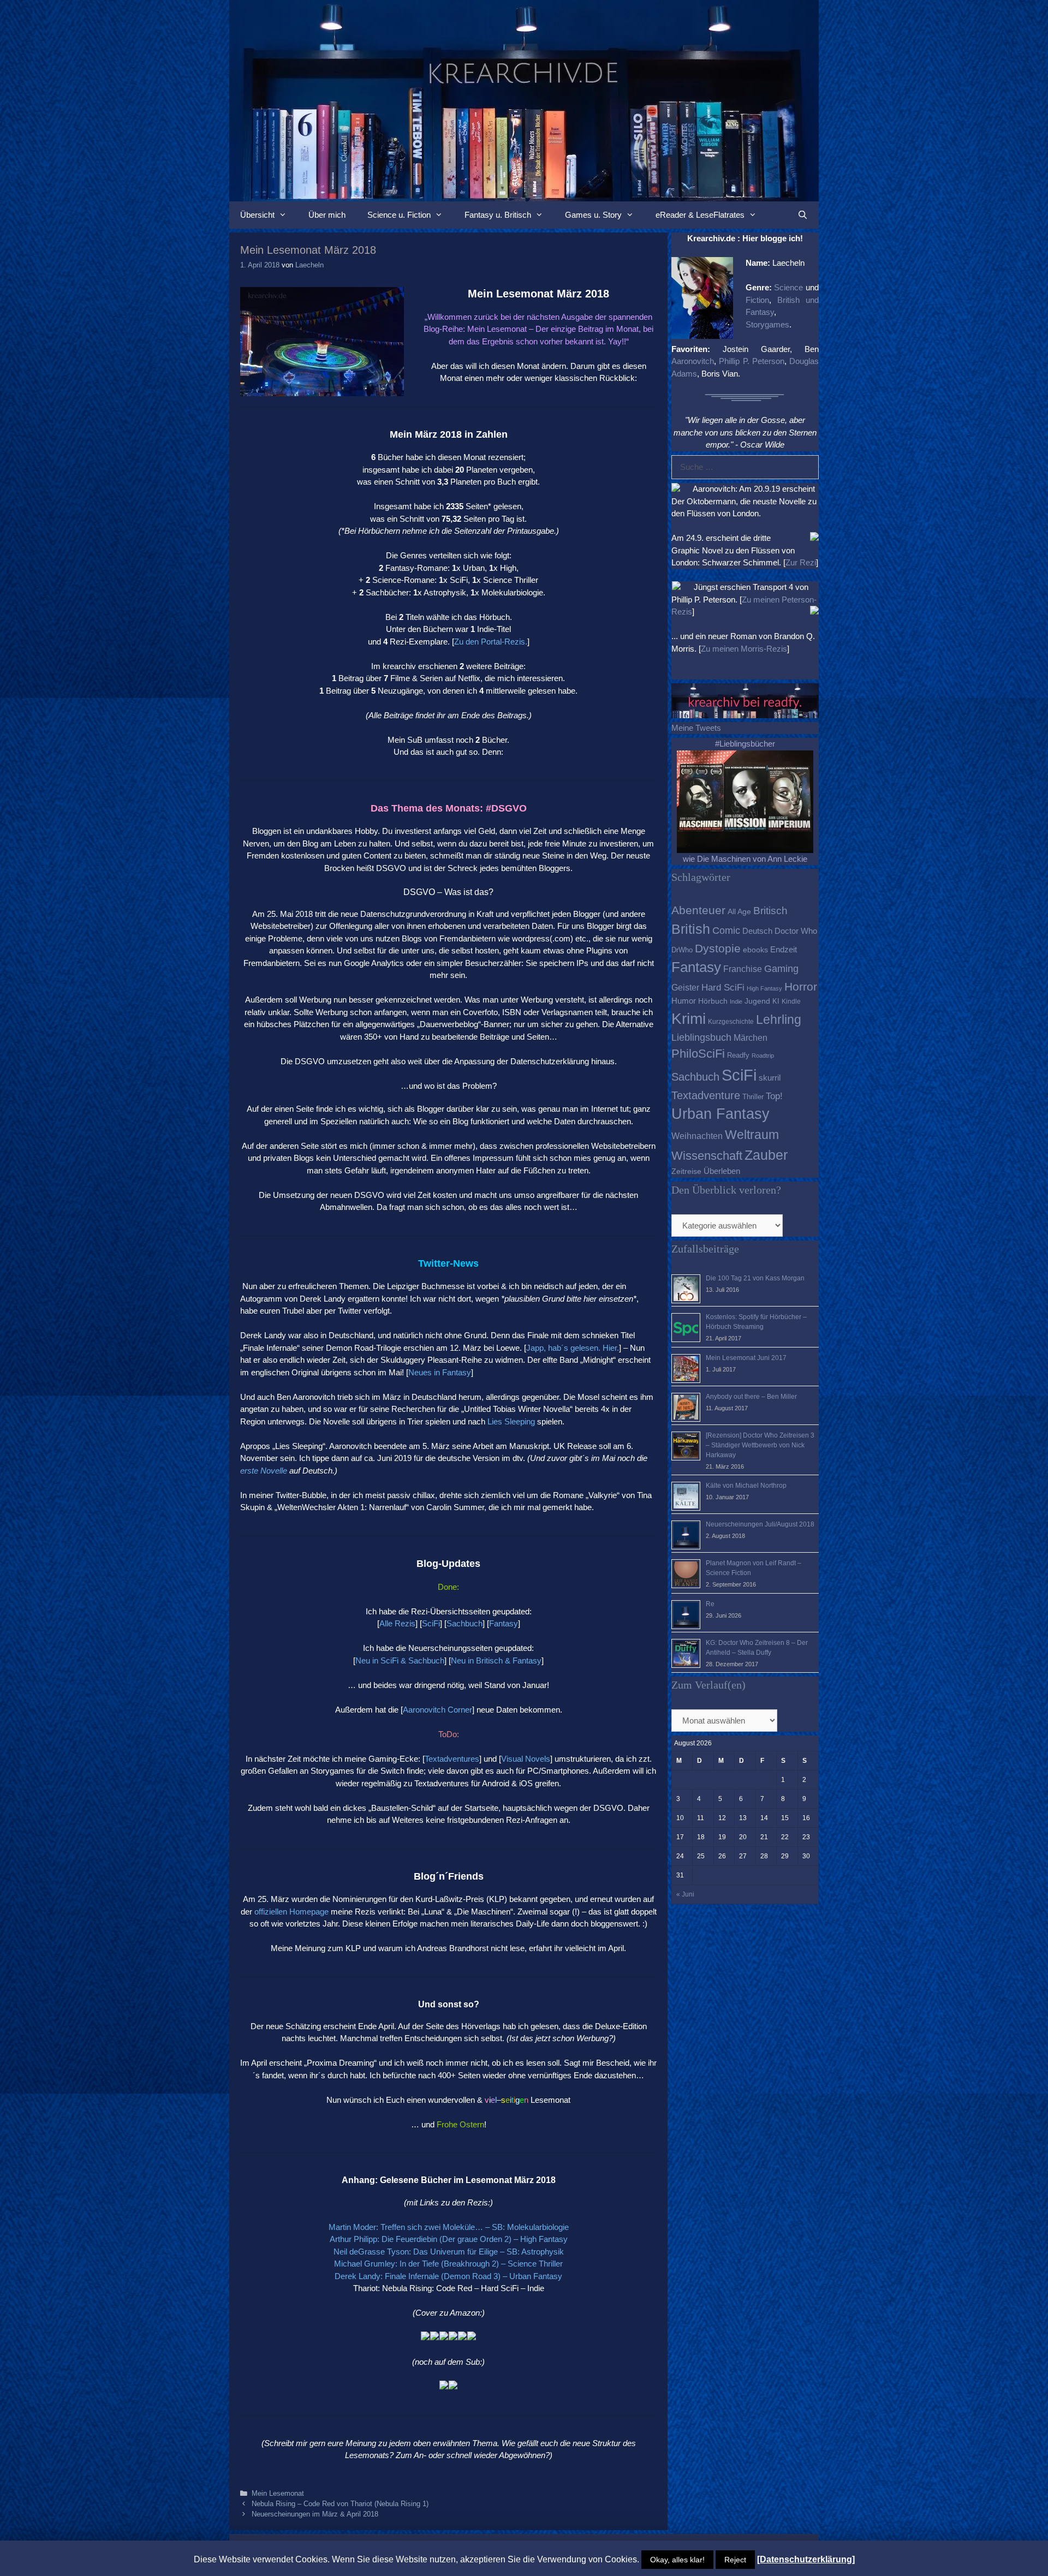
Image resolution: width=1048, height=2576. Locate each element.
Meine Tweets (696, 728)
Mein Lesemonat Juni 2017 (746, 1358)
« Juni (685, 1894)
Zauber (766, 1155)
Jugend (757, 1001)
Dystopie (718, 948)
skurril (770, 1078)
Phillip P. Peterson (752, 361)
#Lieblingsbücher (745, 744)
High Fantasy (764, 988)
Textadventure (706, 1095)
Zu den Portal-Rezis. (491, 642)
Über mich (327, 215)
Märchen (751, 1037)
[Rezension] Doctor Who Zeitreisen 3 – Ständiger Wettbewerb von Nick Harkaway (760, 1445)
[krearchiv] (524, 100)
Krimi (689, 1019)
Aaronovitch (693, 361)
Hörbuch (713, 1001)
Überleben (722, 1171)
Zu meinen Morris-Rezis (744, 649)
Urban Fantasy (720, 1114)
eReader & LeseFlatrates (700, 215)
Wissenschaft (707, 1156)
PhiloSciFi (698, 1054)
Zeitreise (686, 1171)
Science (788, 287)
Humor (684, 1001)
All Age (739, 912)
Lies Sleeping (511, 1421)
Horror (801, 986)
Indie (736, 1001)
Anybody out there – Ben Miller (751, 1397)
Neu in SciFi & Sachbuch (400, 1660)
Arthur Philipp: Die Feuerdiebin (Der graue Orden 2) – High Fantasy (449, 2239)
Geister (685, 987)
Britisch (770, 911)
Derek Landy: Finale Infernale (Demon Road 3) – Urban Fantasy (448, 2276)
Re (710, 1604)
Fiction (757, 300)
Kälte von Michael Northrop (746, 1486)
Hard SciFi (723, 988)
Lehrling (779, 1019)
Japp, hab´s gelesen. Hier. (573, 1348)
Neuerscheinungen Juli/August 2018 (760, 1524)
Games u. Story (593, 215)
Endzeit (784, 950)
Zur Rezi (801, 562)
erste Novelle (264, 1471)
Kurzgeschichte (731, 1022)
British (691, 929)
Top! (774, 1096)
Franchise (743, 969)
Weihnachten (697, 1136)
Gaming (781, 969)
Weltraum (752, 1135)
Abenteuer (698, 910)
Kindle (791, 1001)
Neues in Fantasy (440, 1372)
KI (776, 1001)
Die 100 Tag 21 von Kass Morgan (755, 1278)
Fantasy (504, 1623)
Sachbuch (465, 1623)
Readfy (738, 1055)
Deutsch (757, 931)
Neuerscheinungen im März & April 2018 (315, 2514)
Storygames (767, 324)
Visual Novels (526, 1759)
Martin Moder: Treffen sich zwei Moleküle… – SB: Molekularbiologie (449, 2227)
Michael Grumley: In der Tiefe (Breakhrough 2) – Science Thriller (448, 2264)
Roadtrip (763, 1056)
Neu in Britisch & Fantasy (496, 1660)
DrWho (682, 950)
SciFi (431, 1623)
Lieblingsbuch (701, 1037)
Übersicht (257, 215)
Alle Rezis (397, 1623)
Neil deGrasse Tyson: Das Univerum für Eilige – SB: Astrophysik (449, 2252)
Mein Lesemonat (278, 2493)
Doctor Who (796, 931)
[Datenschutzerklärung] (806, 2559)
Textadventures (452, 1759)
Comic (726, 931)
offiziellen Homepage (291, 1912)
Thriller (753, 1097)
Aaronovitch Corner (437, 1710)
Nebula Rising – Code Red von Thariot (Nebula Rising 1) (340, 2504)
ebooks (755, 950)
